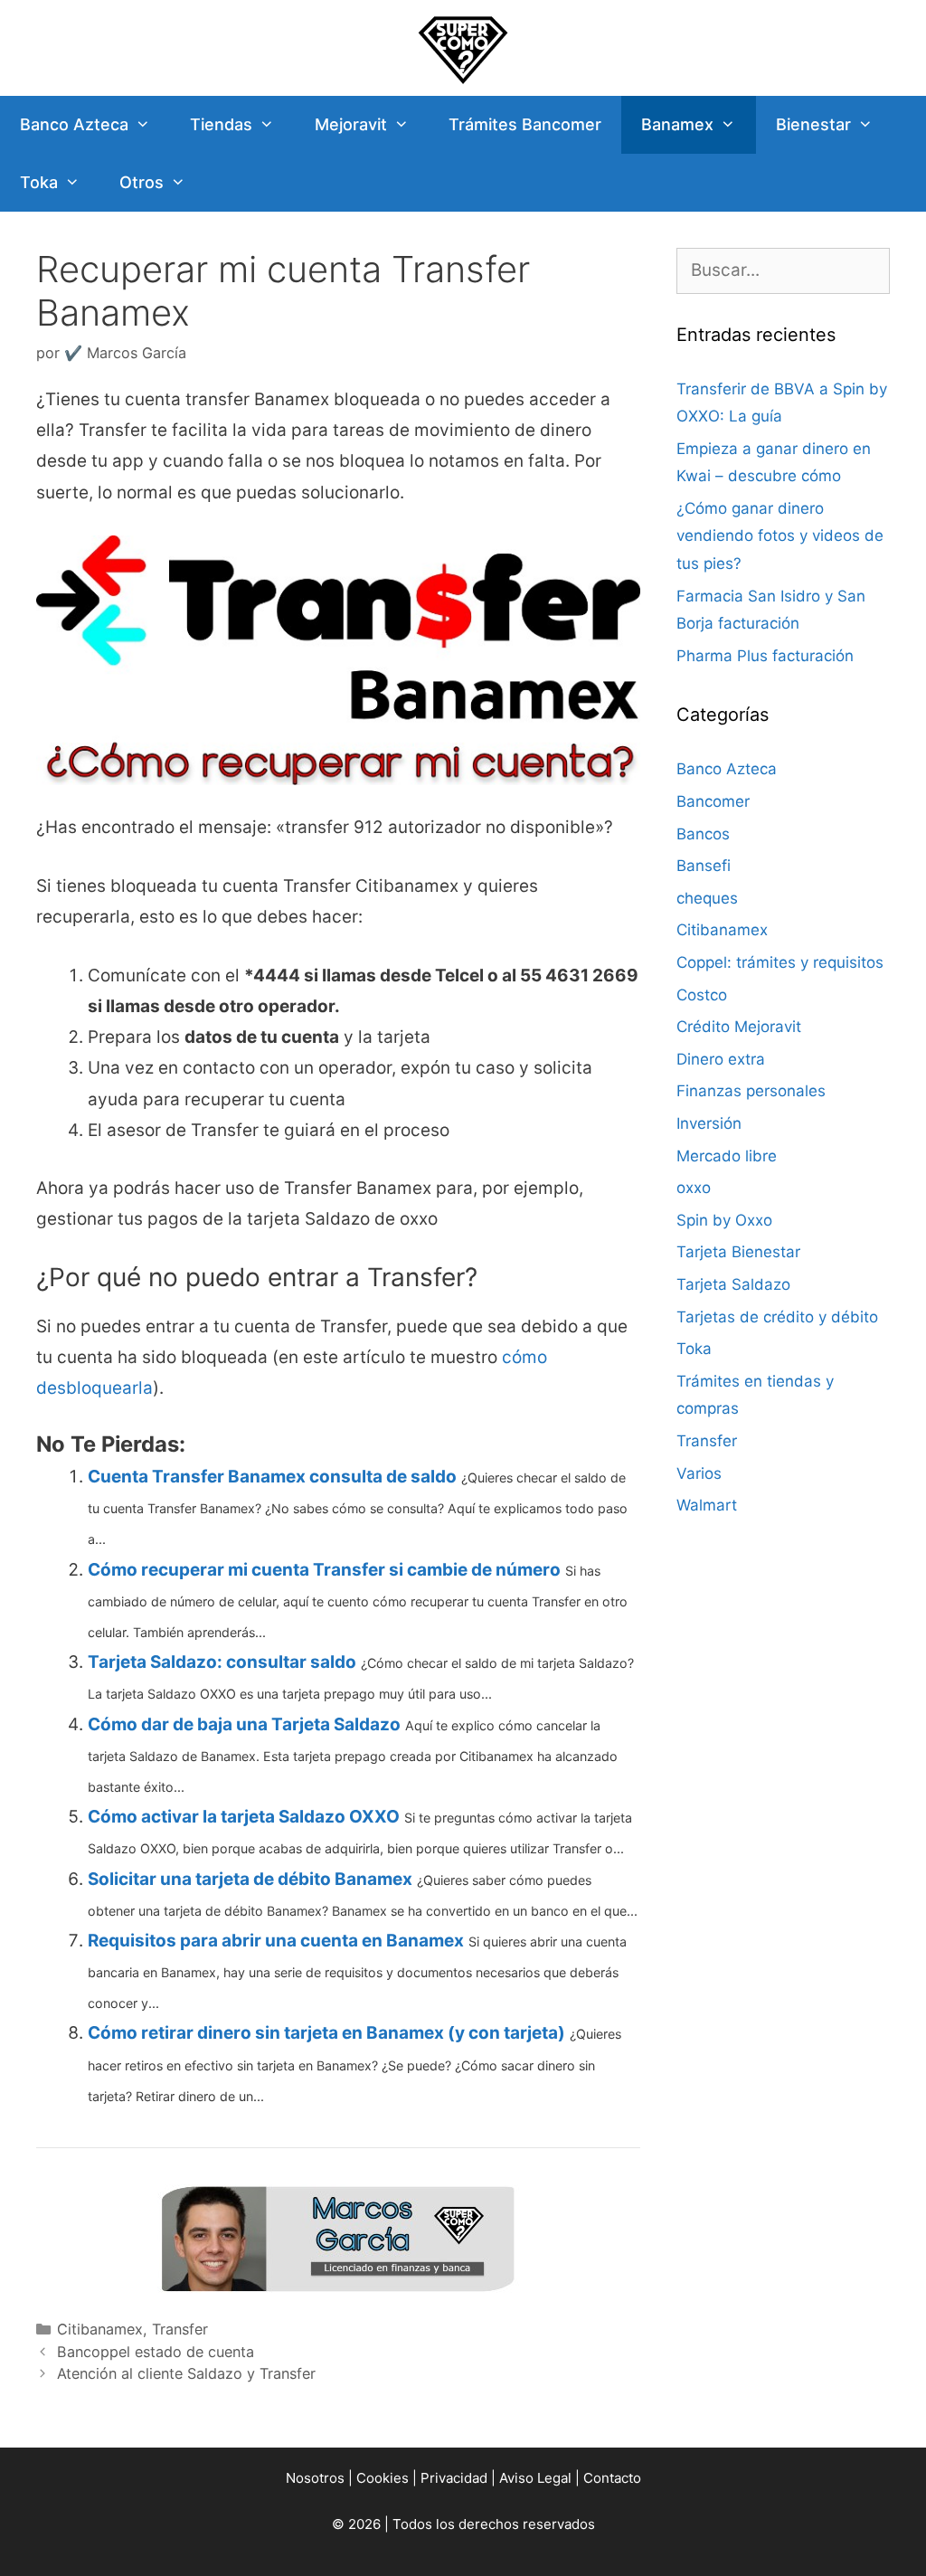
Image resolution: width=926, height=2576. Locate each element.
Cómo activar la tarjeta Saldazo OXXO (244, 1817)
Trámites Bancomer (525, 124)
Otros (142, 182)
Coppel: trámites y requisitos (780, 962)
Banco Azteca (74, 124)
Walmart (707, 1505)
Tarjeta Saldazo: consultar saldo (222, 1662)
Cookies (383, 2478)
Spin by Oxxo (724, 1220)
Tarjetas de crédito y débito (777, 1317)
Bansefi (704, 866)
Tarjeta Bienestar (738, 1252)
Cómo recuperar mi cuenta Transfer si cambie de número (324, 1570)
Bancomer (713, 801)
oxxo (694, 1188)
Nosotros (315, 2478)
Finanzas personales (751, 1091)
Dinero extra (721, 1059)
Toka (39, 182)
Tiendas (221, 124)
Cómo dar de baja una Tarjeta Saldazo (244, 1724)
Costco (702, 995)
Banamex (677, 124)
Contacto (612, 2478)
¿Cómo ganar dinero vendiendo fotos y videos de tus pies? (780, 536)
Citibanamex (100, 2329)
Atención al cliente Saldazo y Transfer (186, 2373)
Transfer (180, 2329)
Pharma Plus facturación (765, 656)
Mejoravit (351, 124)
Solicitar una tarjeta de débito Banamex (250, 1879)
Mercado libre (727, 1156)
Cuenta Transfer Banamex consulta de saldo (272, 1477)
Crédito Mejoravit (739, 1027)
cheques (707, 898)
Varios (699, 1473)
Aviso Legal (535, 2478)
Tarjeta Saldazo (733, 1284)
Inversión (709, 1123)
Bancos (703, 834)
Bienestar (813, 124)
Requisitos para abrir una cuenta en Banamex (276, 1941)
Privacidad (454, 2478)
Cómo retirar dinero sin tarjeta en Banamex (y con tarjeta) (326, 2033)
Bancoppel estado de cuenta (156, 2352)
